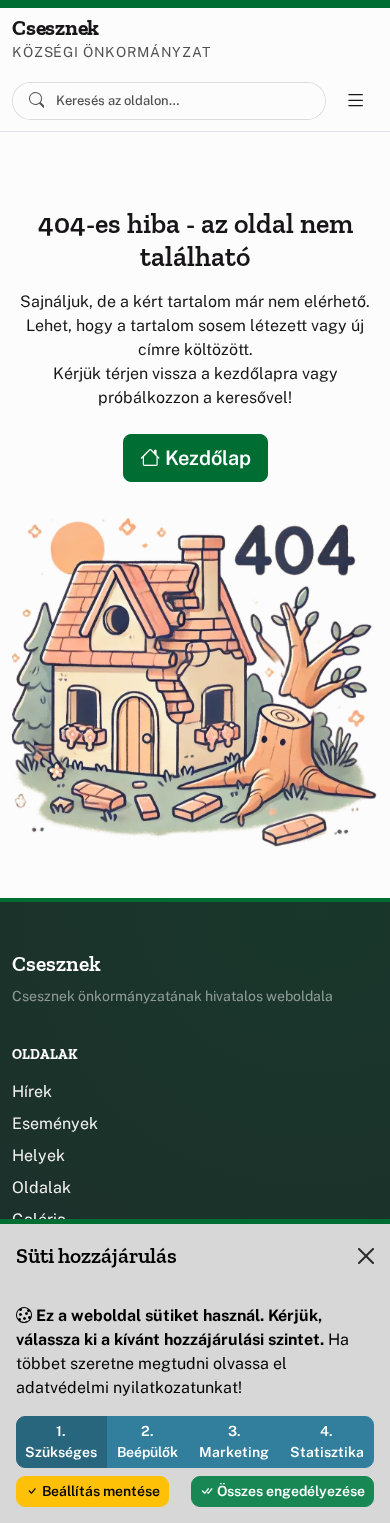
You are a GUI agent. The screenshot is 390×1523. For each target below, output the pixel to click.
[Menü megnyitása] (356, 101)
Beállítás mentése (99, 1491)
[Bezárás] (366, 1256)
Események (55, 1123)
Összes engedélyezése (289, 1491)
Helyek (38, 1155)
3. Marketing (234, 1441)
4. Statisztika (327, 1441)
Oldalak (41, 1187)
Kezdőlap (205, 458)
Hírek (32, 1091)
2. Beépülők (147, 1441)
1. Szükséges (61, 1441)
